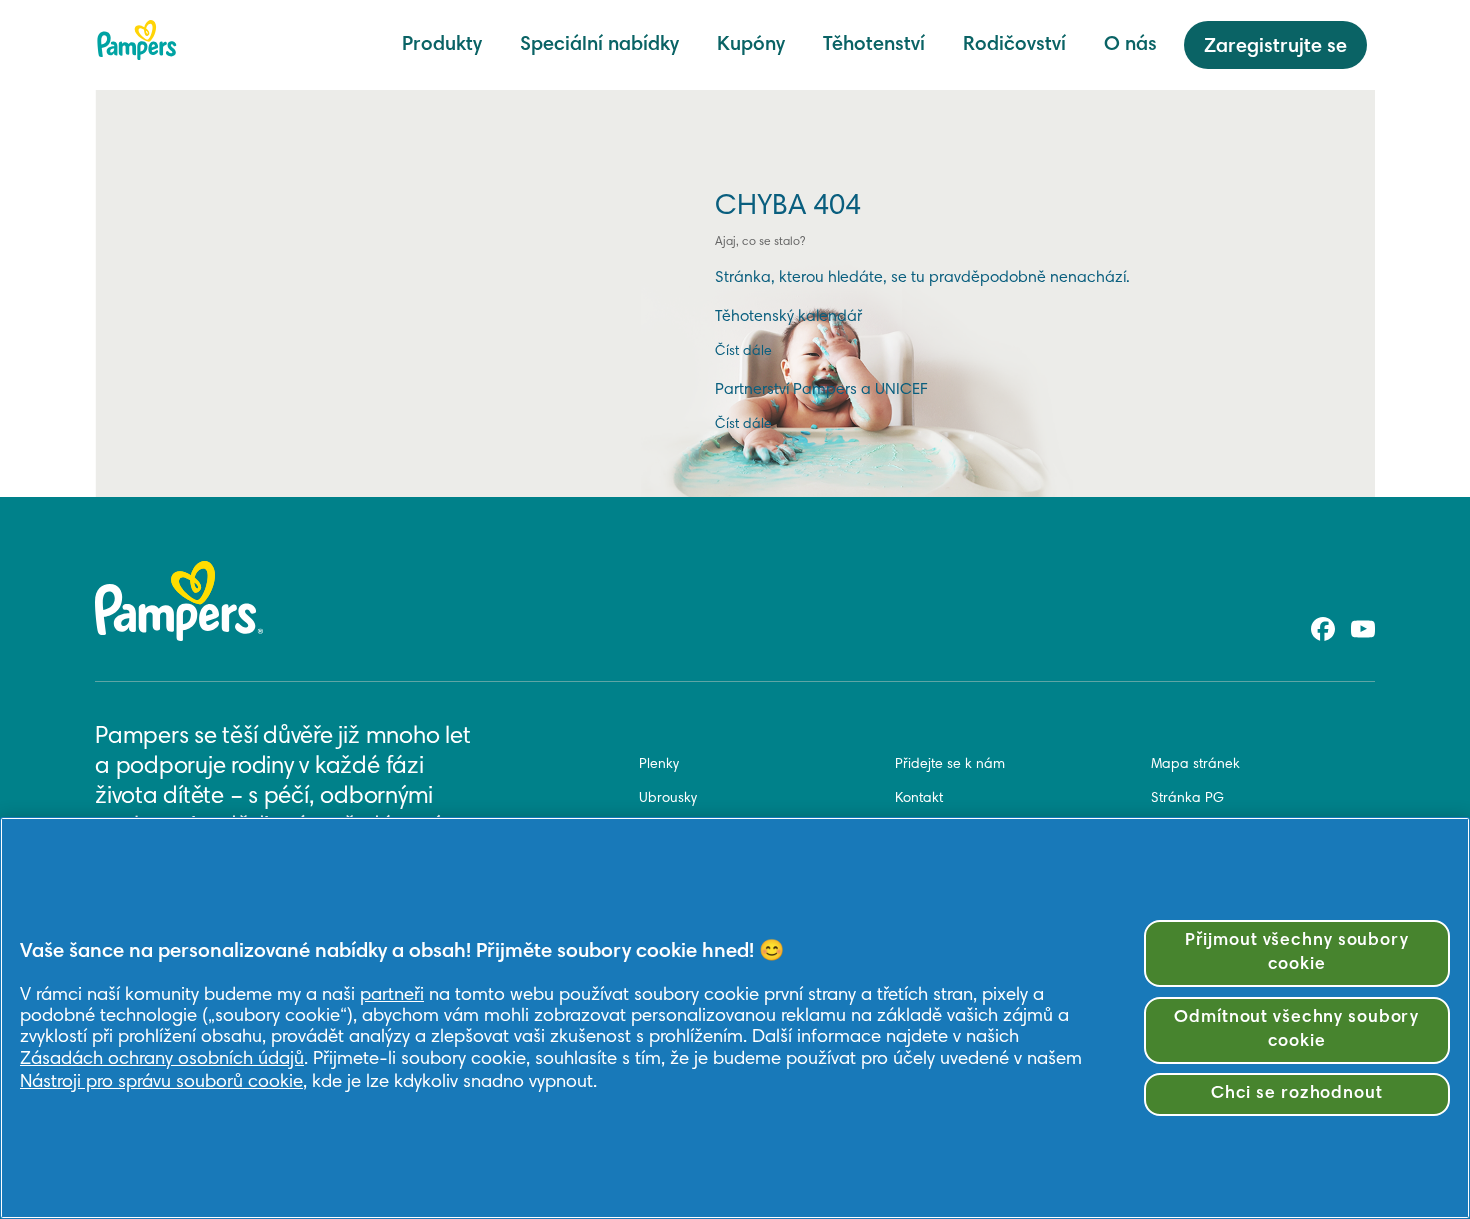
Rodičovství (1014, 45)
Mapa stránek (1195, 765)
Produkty (442, 45)
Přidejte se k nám (950, 765)
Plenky (659, 765)
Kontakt (919, 799)
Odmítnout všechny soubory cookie (1296, 1030)
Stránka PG (1187, 799)
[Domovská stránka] (137, 40)
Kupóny (751, 45)
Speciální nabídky (599, 45)
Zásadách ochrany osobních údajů (162, 1059)
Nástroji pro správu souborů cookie (161, 1082)
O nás (1130, 45)
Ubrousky (668, 799)
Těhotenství (874, 45)
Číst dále (743, 352)
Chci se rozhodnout (1297, 1094)
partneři (392, 995)
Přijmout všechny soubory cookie (1297, 953)
